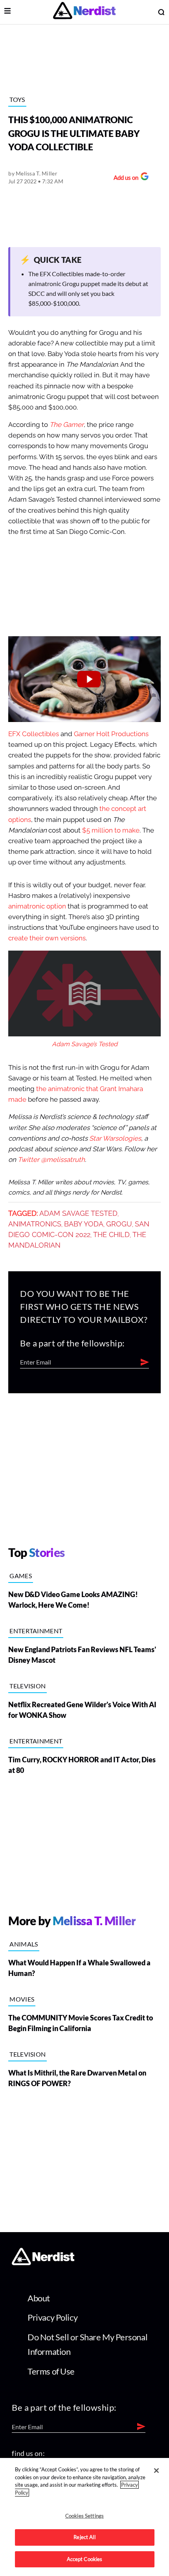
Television (28, 1686)
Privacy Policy (52, 2317)
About (39, 2298)
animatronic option (37, 906)
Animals (24, 1944)
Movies (22, 1999)
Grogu (119, 1224)
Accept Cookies (85, 2559)
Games (21, 1576)
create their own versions (47, 938)
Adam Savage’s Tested (85, 1044)
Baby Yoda (84, 1224)
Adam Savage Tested (78, 1213)
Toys (17, 99)
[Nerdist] (84, 12)
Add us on (124, 178)
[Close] (156, 2471)
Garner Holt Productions (111, 734)
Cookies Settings (84, 2516)
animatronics (35, 1224)
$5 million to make (111, 830)
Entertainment (36, 1631)
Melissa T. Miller (37, 173)
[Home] (43, 2263)
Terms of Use (51, 2371)
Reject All (84, 2537)
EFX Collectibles (34, 734)
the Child (111, 1235)
